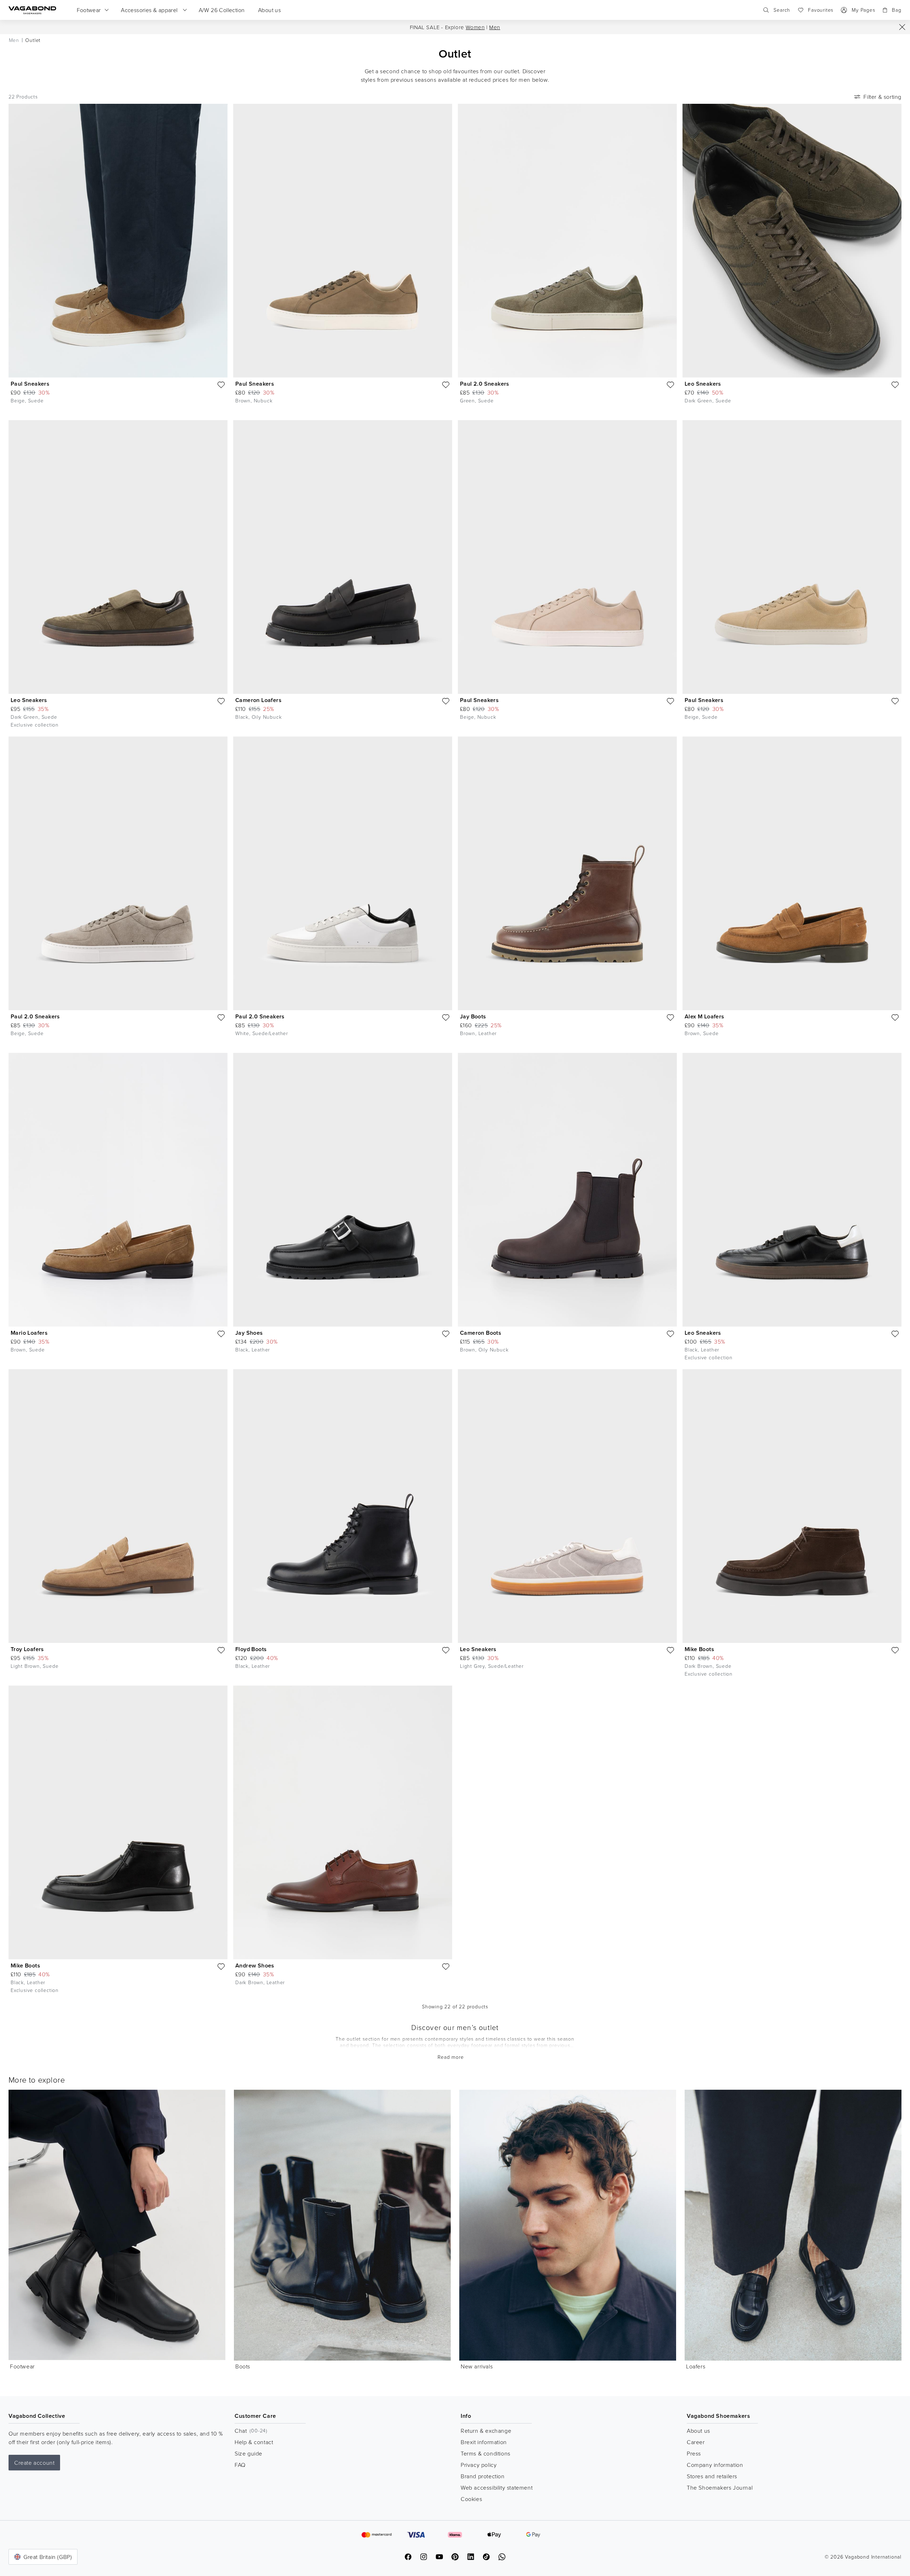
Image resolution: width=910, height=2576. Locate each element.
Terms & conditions (486, 2453)
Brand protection (483, 2476)
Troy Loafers (27, 1649)
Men (495, 27)
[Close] (902, 27)
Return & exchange (486, 2431)
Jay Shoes (249, 1333)
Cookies (471, 2499)
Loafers (696, 2366)
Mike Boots (699, 1649)
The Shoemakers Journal (720, 2487)
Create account (34, 2463)
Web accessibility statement (497, 2487)
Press (694, 2453)
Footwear (22, 2366)
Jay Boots (473, 1016)
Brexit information (484, 2442)
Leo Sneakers (703, 384)
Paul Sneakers (30, 384)
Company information (715, 2465)
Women (475, 27)
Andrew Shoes (255, 1966)
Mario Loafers (29, 1333)
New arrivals (477, 2366)
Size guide (248, 2453)
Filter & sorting (882, 97)
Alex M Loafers (705, 1016)
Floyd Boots (251, 1649)
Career (696, 2442)
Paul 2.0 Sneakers (485, 384)
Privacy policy (479, 2465)
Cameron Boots (481, 1333)
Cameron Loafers (258, 700)
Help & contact (254, 2442)
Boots (243, 2366)
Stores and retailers (712, 2476)
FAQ (240, 2465)
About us (698, 2431)
